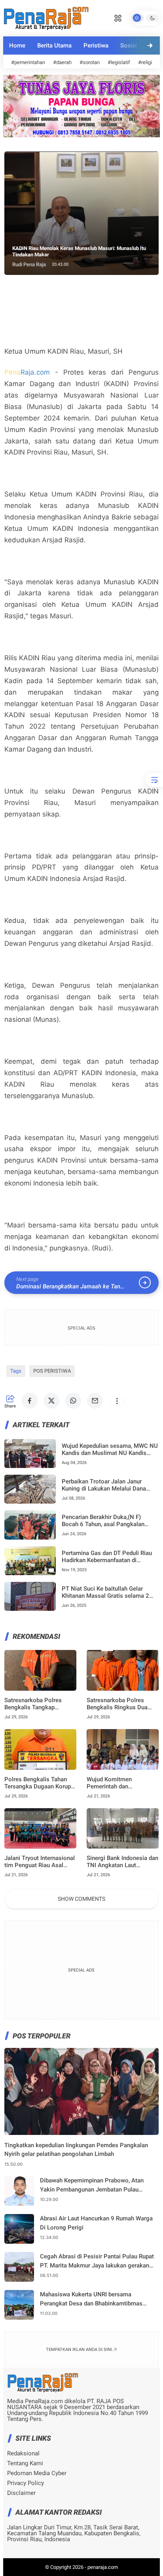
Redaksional (23, 2454)
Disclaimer (21, 2493)
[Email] (95, 1401)
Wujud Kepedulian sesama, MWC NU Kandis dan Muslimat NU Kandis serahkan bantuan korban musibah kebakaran (110, 1449)
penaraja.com (103, 2567)
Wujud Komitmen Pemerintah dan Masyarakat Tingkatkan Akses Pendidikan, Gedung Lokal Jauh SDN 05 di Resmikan (122, 1783)
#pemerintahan (28, 62)
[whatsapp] (73, 1401)
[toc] (154, 780)
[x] (51, 1401)
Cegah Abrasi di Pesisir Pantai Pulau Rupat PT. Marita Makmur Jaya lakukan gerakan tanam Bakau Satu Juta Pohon (97, 2261)
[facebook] (30, 1401)
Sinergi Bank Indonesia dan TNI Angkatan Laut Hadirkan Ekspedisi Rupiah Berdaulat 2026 (122, 1862)
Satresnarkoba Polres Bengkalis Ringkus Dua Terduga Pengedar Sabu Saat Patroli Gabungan (118, 1704)
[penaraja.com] (46, 17)
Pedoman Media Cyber (37, 2473)
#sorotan (90, 62)
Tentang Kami (25, 2463)
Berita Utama (54, 45)
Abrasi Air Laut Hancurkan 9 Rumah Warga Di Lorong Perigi (96, 2223)
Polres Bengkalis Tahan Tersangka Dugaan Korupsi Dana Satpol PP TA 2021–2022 (40, 1783)
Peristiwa (96, 45)
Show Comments (81, 1899)
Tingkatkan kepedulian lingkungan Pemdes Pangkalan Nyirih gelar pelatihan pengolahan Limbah (76, 2150)
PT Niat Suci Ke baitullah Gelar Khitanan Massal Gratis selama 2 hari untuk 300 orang (105, 1592)
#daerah (62, 62)
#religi (145, 62)
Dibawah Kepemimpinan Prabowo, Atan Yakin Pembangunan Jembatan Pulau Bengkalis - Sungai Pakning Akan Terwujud (97, 2185)
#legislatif (119, 62)
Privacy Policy (26, 2483)
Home (17, 45)
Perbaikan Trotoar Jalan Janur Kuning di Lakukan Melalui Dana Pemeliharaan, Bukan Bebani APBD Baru (108, 1485)
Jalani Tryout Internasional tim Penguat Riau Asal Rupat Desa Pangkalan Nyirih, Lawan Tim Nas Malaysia (40, 1862)
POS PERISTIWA (52, 1371)
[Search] (118, 17)
